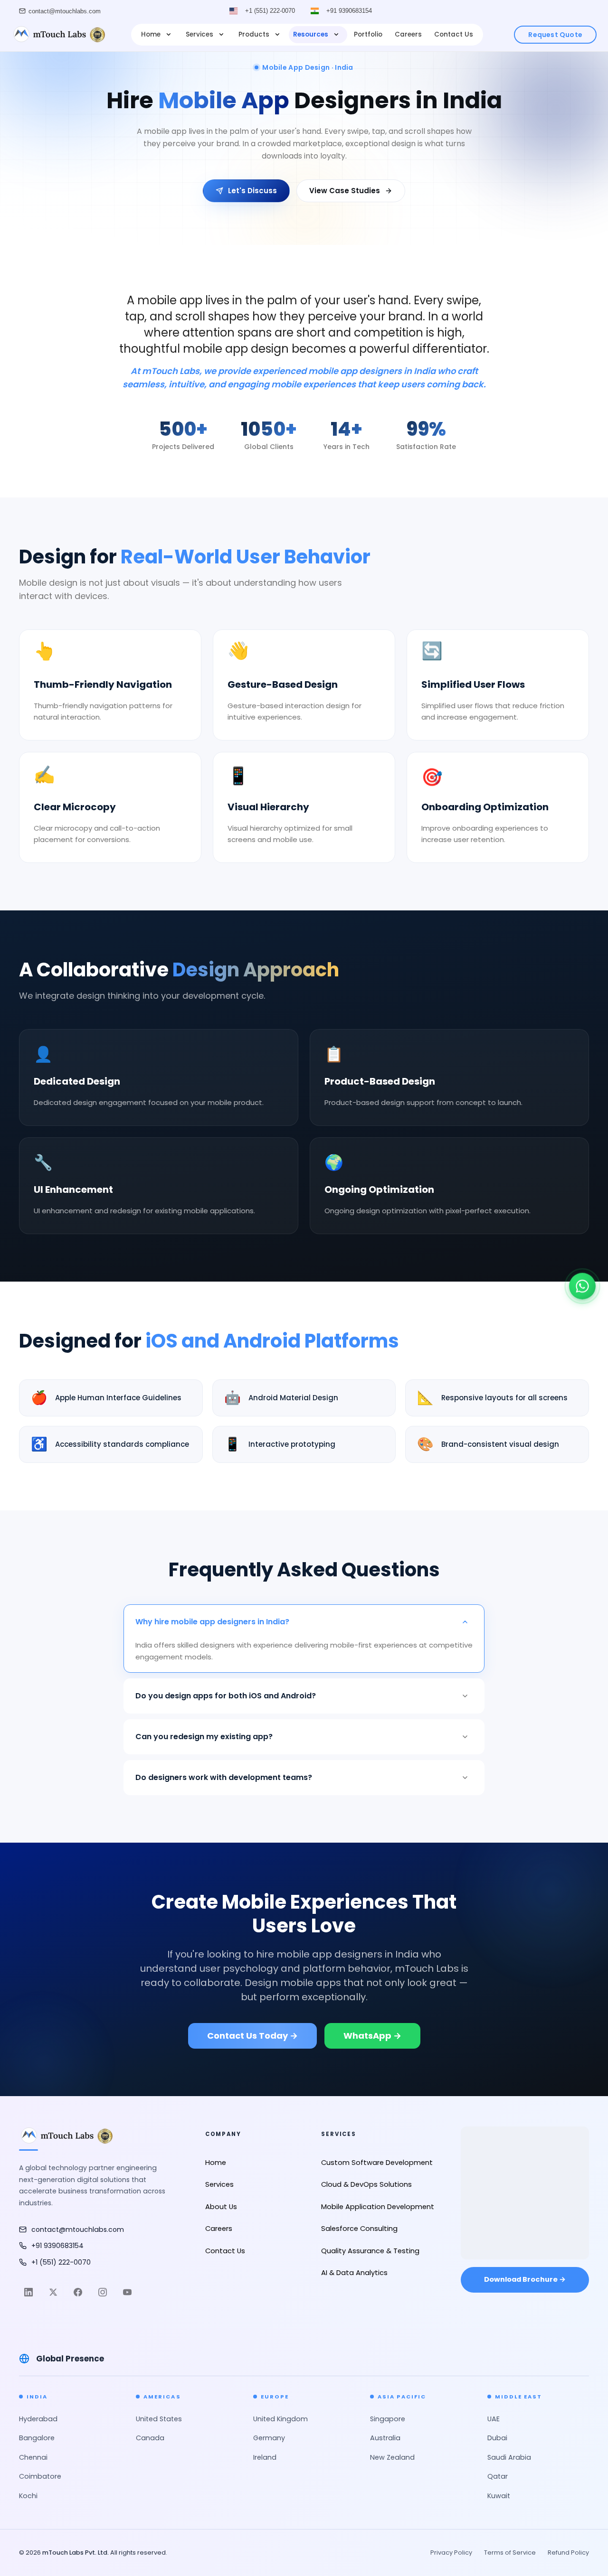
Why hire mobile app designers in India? (212, 1622)
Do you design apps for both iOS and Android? (226, 1696)
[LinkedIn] (28, 2292)
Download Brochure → (525, 2279)
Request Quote (555, 35)
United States (159, 2419)
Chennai (33, 2457)
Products (254, 34)
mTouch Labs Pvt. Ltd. (76, 2553)
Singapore (388, 2419)
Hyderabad (38, 2419)
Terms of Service (510, 2553)
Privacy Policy (451, 2553)
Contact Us (454, 34)
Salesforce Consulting (359, 2229)
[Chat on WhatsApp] (582, 1290)
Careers (408, 34)
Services (199, 34)
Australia (385, 2438)
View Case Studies (345, 191)
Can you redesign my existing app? (204, 1737)
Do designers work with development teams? (224, 1777)
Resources (311, 34)
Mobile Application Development (378, 2207)
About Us (221, 2207)
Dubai (497, 2438)
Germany (269, 2438)
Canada (150, 2438)
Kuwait (499, 2496)
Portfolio (368, 34)
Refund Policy (568, 2553)
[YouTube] (127, 2292)
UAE (494, 2419)
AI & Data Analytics (354, 2273)
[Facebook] (78, 2292)
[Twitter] (53, 2292)
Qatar (498, 2476)
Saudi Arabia (509, 2457)
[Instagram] (103, 2292)
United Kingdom (280, 2419)
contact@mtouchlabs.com (65, 11)
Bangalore (37, 2438)
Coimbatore (40, 2476)
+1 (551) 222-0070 (270, 11)
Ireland (265, 2457)
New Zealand (392, 2457)
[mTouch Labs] (58, 35)
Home (151, 34)
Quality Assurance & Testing (370, 2251)
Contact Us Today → (252, 2036)
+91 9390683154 (349, 11)
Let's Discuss (252, 191)
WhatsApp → (372, 2036)
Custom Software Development (377, 2163)
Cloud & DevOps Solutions (366, 2184)
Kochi (28, 2496)
